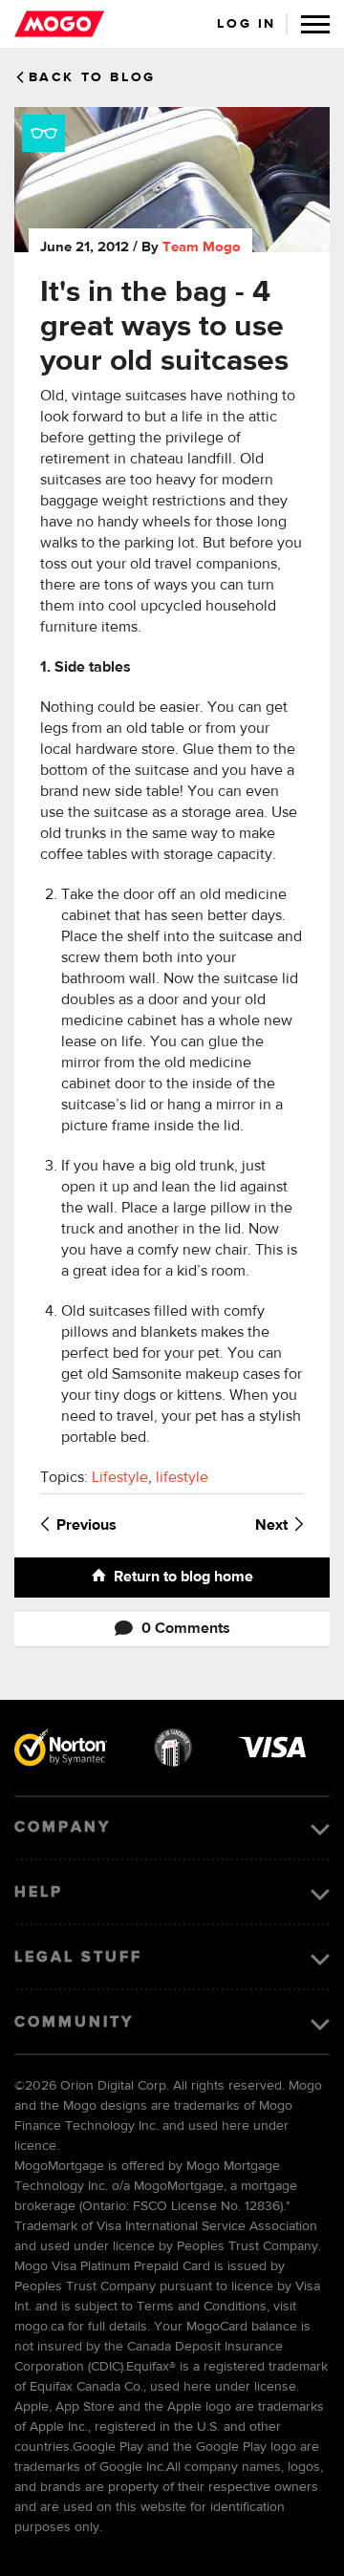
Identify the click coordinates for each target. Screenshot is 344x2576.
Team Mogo (202, 247)
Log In (247, 24)
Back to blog (92, 77)
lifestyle (182, 1478)
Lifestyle (120, 1478)
